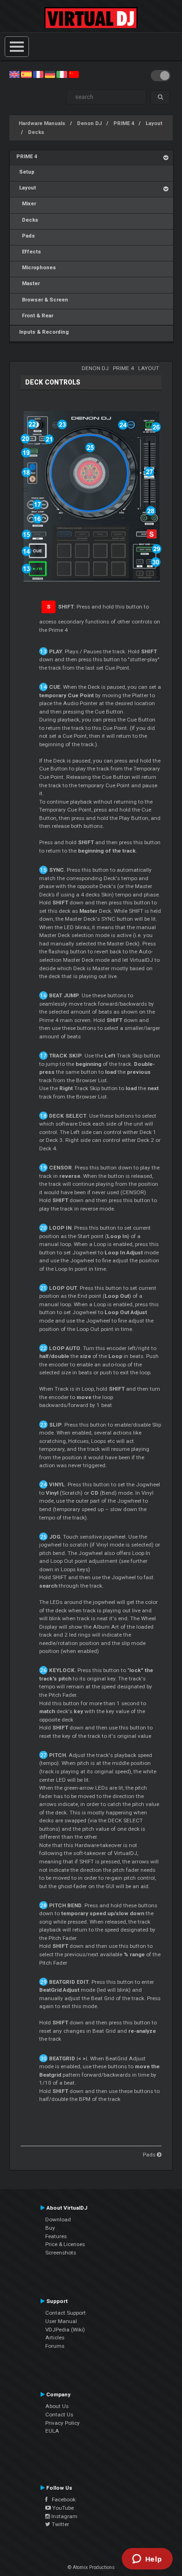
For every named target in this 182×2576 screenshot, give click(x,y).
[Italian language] (62, 74)
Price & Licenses (65, 2244)
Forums (55, 2346)
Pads (26, 236)
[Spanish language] (26, 74)
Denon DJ (89, 123)
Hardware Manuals (42, 123)
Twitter (60, 2524)
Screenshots (61, 2253)
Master (28, 283)
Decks (36, 132)
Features (56, 2236)
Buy (50, 2228)
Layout (154, 123)
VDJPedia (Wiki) (65, 2330)
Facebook (62, 2499)
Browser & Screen (42, 300)
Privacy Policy (63, 2423)
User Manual (61, 2321)
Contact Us (59, 2415)
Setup (25, 172)
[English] (14, 74)
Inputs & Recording (42, 332)
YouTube (62, 2508)
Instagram (64, 2516)
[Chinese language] (74, 74)
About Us (57, 2406)
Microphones (36, 268)
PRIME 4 (124, 123)
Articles (55, 2338)
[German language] (50, 74)
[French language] (38, 74)
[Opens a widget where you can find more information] (147, 2560)
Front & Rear (35, 316)
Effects (29, 252)
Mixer (26, 204)
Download (58, 2219)
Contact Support (66, 2313)
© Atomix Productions (91, 2567)
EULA (52, 2431)
